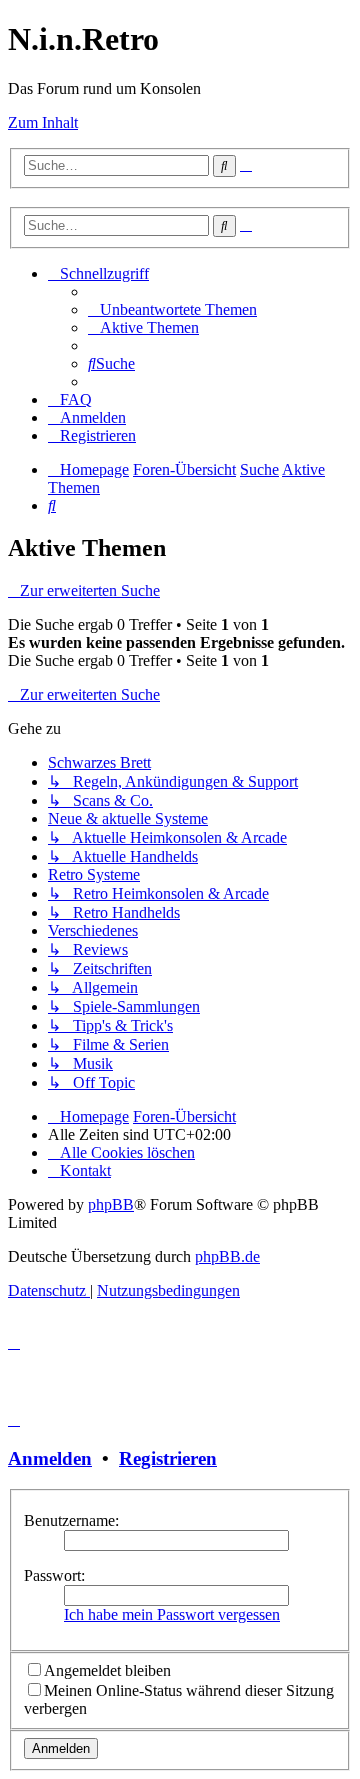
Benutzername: (71, 1520)
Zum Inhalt (43, 122)
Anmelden (50, 1458)
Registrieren (168, 1458)
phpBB (111, 1204)
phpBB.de (227, 1256)
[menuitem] (172, 309)
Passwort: (54, 1575)
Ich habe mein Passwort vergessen (172, 1614)
